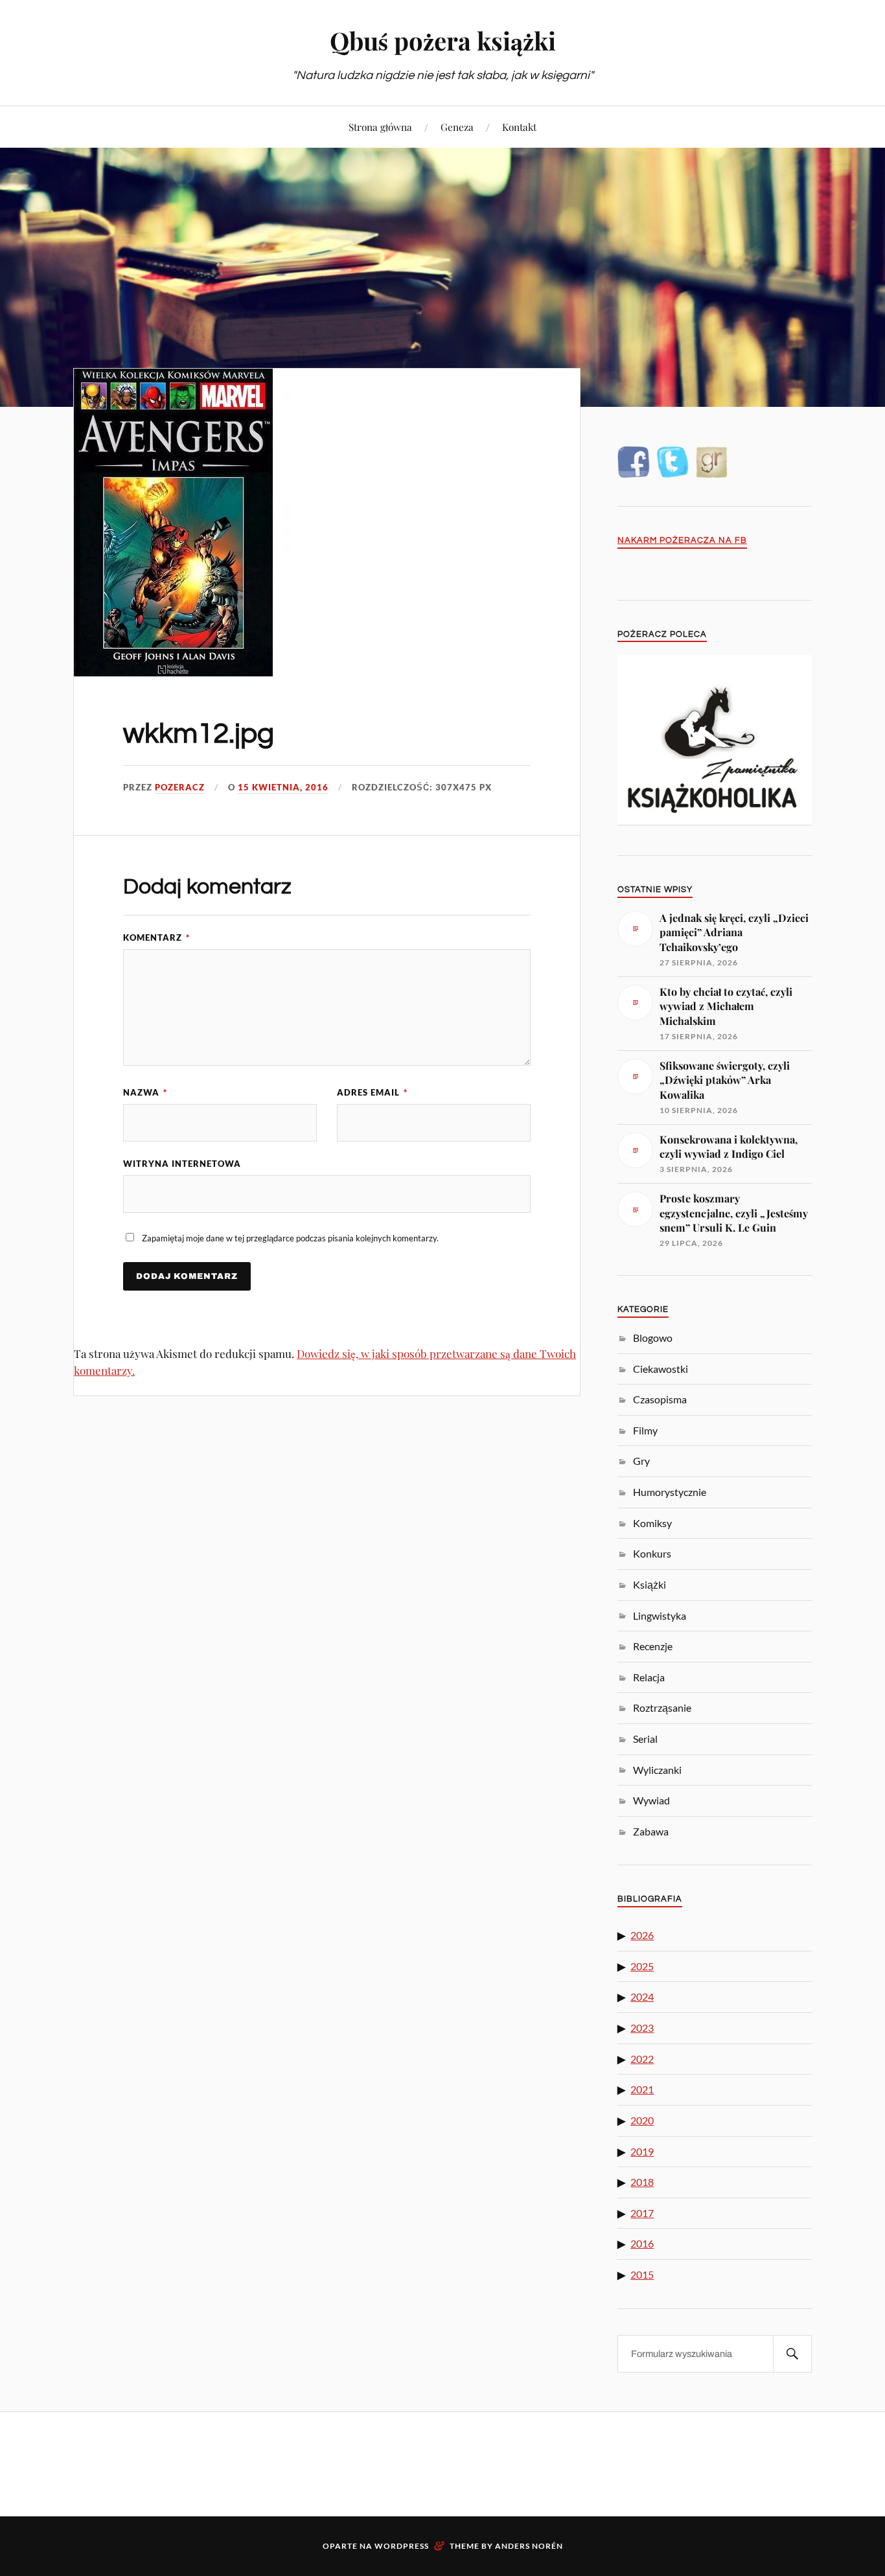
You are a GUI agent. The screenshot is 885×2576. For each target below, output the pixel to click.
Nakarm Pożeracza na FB (682, 541)
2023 (642, 2028)
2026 (642, 1935)
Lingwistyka (660, 1616)
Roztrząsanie (662, 1708)
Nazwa (145, 1092)
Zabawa (651, 1831)
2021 (642, 2089)
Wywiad (651, 1800)
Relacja (649, 1677)
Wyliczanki (657, 1770)
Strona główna (380, 127)
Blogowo (653, 1338)
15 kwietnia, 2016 (283, 787)
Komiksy (652, 1523)
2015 (642, 2274)
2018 (642, 2182)
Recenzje (653, 1646)
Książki (649, 1584)
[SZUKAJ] (792, 2354)
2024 (642, 1996)
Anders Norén (529, 2546)
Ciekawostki (661, 1369)
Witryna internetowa (182, 1164)
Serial (645, 1739)
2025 (642, 1966)
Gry (641, 1461)
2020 (642, 2120)
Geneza (457, 127)
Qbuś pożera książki (443, 40)
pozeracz (180, 787)
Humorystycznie (670, 1492)
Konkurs (652, 1553)
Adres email (372, 1092)
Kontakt (519, 127)
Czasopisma (660, 1399)
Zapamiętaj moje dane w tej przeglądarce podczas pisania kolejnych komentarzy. (290, 1238)
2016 (642, 2243)
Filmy (645, 1430)
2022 (642, 2059)
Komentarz (156, 937)
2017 (642, 2213)
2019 (642, 2151)
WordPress (402, 2546)
